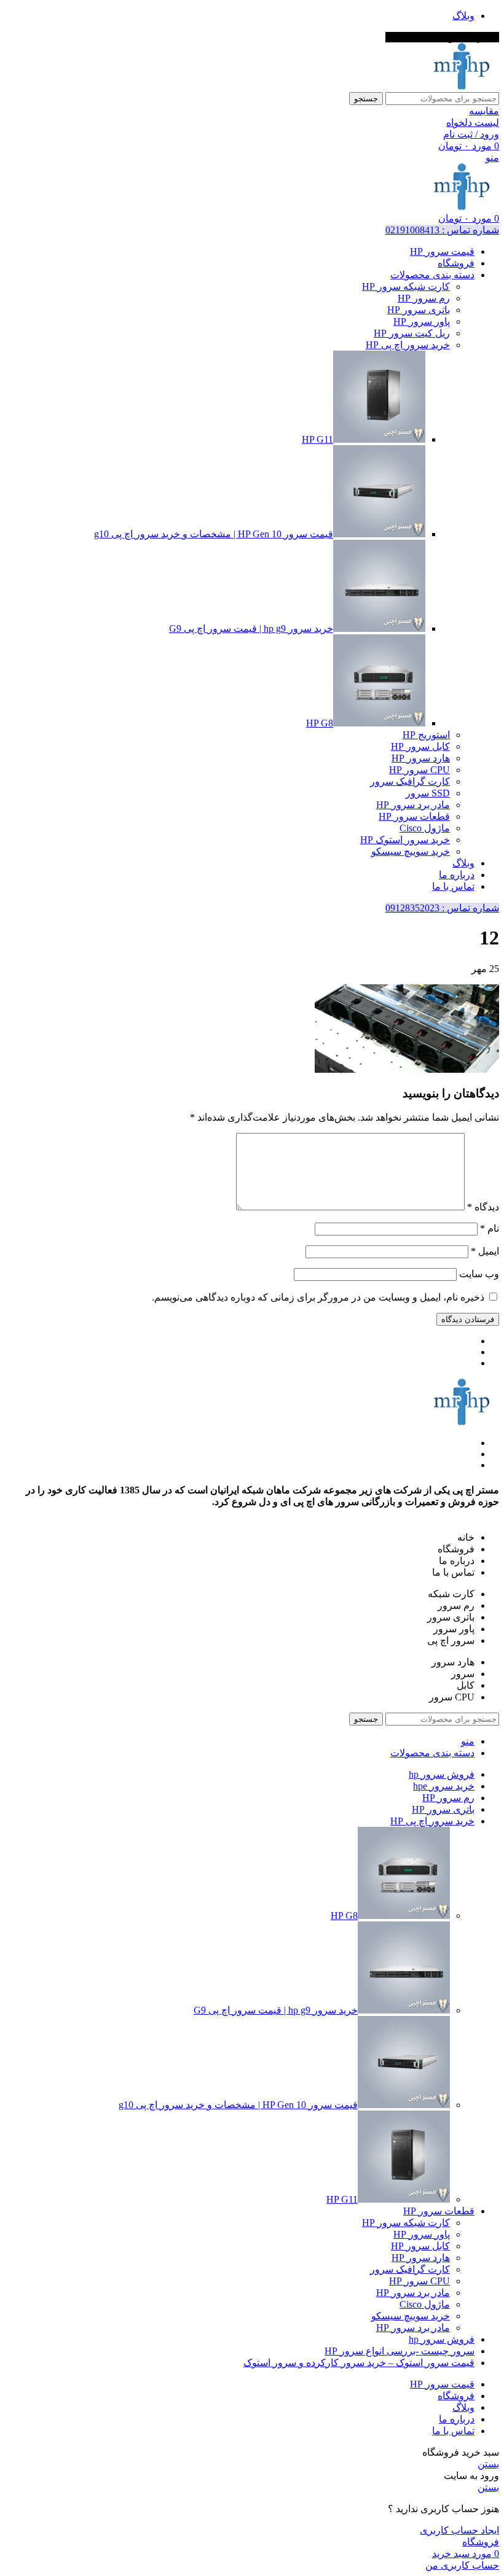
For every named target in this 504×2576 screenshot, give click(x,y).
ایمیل (485, 1251)
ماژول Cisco (425, 828)
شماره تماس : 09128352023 (442, 908)
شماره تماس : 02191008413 (442, 230)
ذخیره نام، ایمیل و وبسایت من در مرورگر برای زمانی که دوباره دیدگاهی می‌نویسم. (318, 1297)
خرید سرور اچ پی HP (408, 345)
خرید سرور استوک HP (405, 840)
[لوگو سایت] (462, 86)
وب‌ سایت (479, 1274)
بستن (488, 2464)
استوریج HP (426, 735)
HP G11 (317, 439)
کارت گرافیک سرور (410, 781)
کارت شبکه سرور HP (406, 286)
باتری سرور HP (419, 310)
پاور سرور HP (422, 321)
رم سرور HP (424, 298)
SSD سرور (428, 793)
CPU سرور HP (419, 770)
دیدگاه (483, 1207)
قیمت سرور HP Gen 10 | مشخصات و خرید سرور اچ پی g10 (214, 534)
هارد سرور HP (421, 758)
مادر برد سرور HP (413, 805)
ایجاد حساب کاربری (459, 2530)
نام (490, 1228)
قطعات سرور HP (414, 816)
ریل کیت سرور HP (412, 333)
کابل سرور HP (420, 746)
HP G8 (320, 723)
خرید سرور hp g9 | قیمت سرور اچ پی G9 (251, 628)
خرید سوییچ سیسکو (411, 851)
